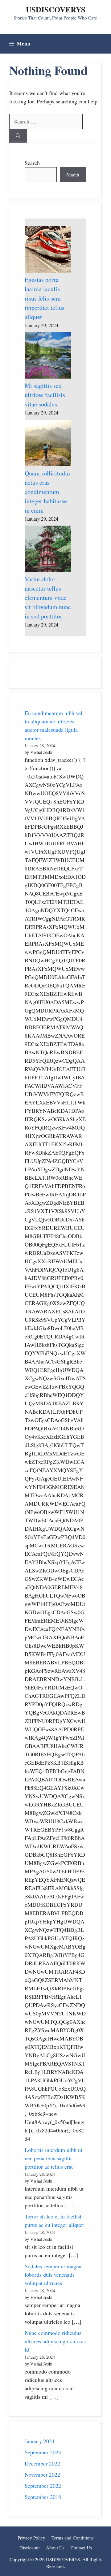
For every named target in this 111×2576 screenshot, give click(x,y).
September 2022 (43, 2486)
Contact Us (81, 2548)
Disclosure (30, 2548)
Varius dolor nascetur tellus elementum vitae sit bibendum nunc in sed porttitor (48, 598)
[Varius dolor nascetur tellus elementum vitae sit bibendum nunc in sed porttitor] (48, 550)
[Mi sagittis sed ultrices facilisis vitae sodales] (48, 357)
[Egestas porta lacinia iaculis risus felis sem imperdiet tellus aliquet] (48, 251)
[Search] (18, 136)
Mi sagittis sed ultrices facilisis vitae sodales (45, 395)
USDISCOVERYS (56, 9)
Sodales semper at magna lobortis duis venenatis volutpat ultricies (53, 2275)
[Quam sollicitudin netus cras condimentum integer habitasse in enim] (48, 444)
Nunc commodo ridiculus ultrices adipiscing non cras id (55, 2341)
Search (32, 163)
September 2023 (43, 2452)
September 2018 (43, 2497)
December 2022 (42, 2463)
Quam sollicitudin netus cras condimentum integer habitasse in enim (47, 492)
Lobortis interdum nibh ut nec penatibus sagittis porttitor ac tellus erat (53, 2158)
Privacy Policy (31, 2538)
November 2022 (42, 2474)
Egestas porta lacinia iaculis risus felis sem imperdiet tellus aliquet (45, 298)
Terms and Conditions (73, 2538)
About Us (55, 2548)
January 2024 (40, 2441)
